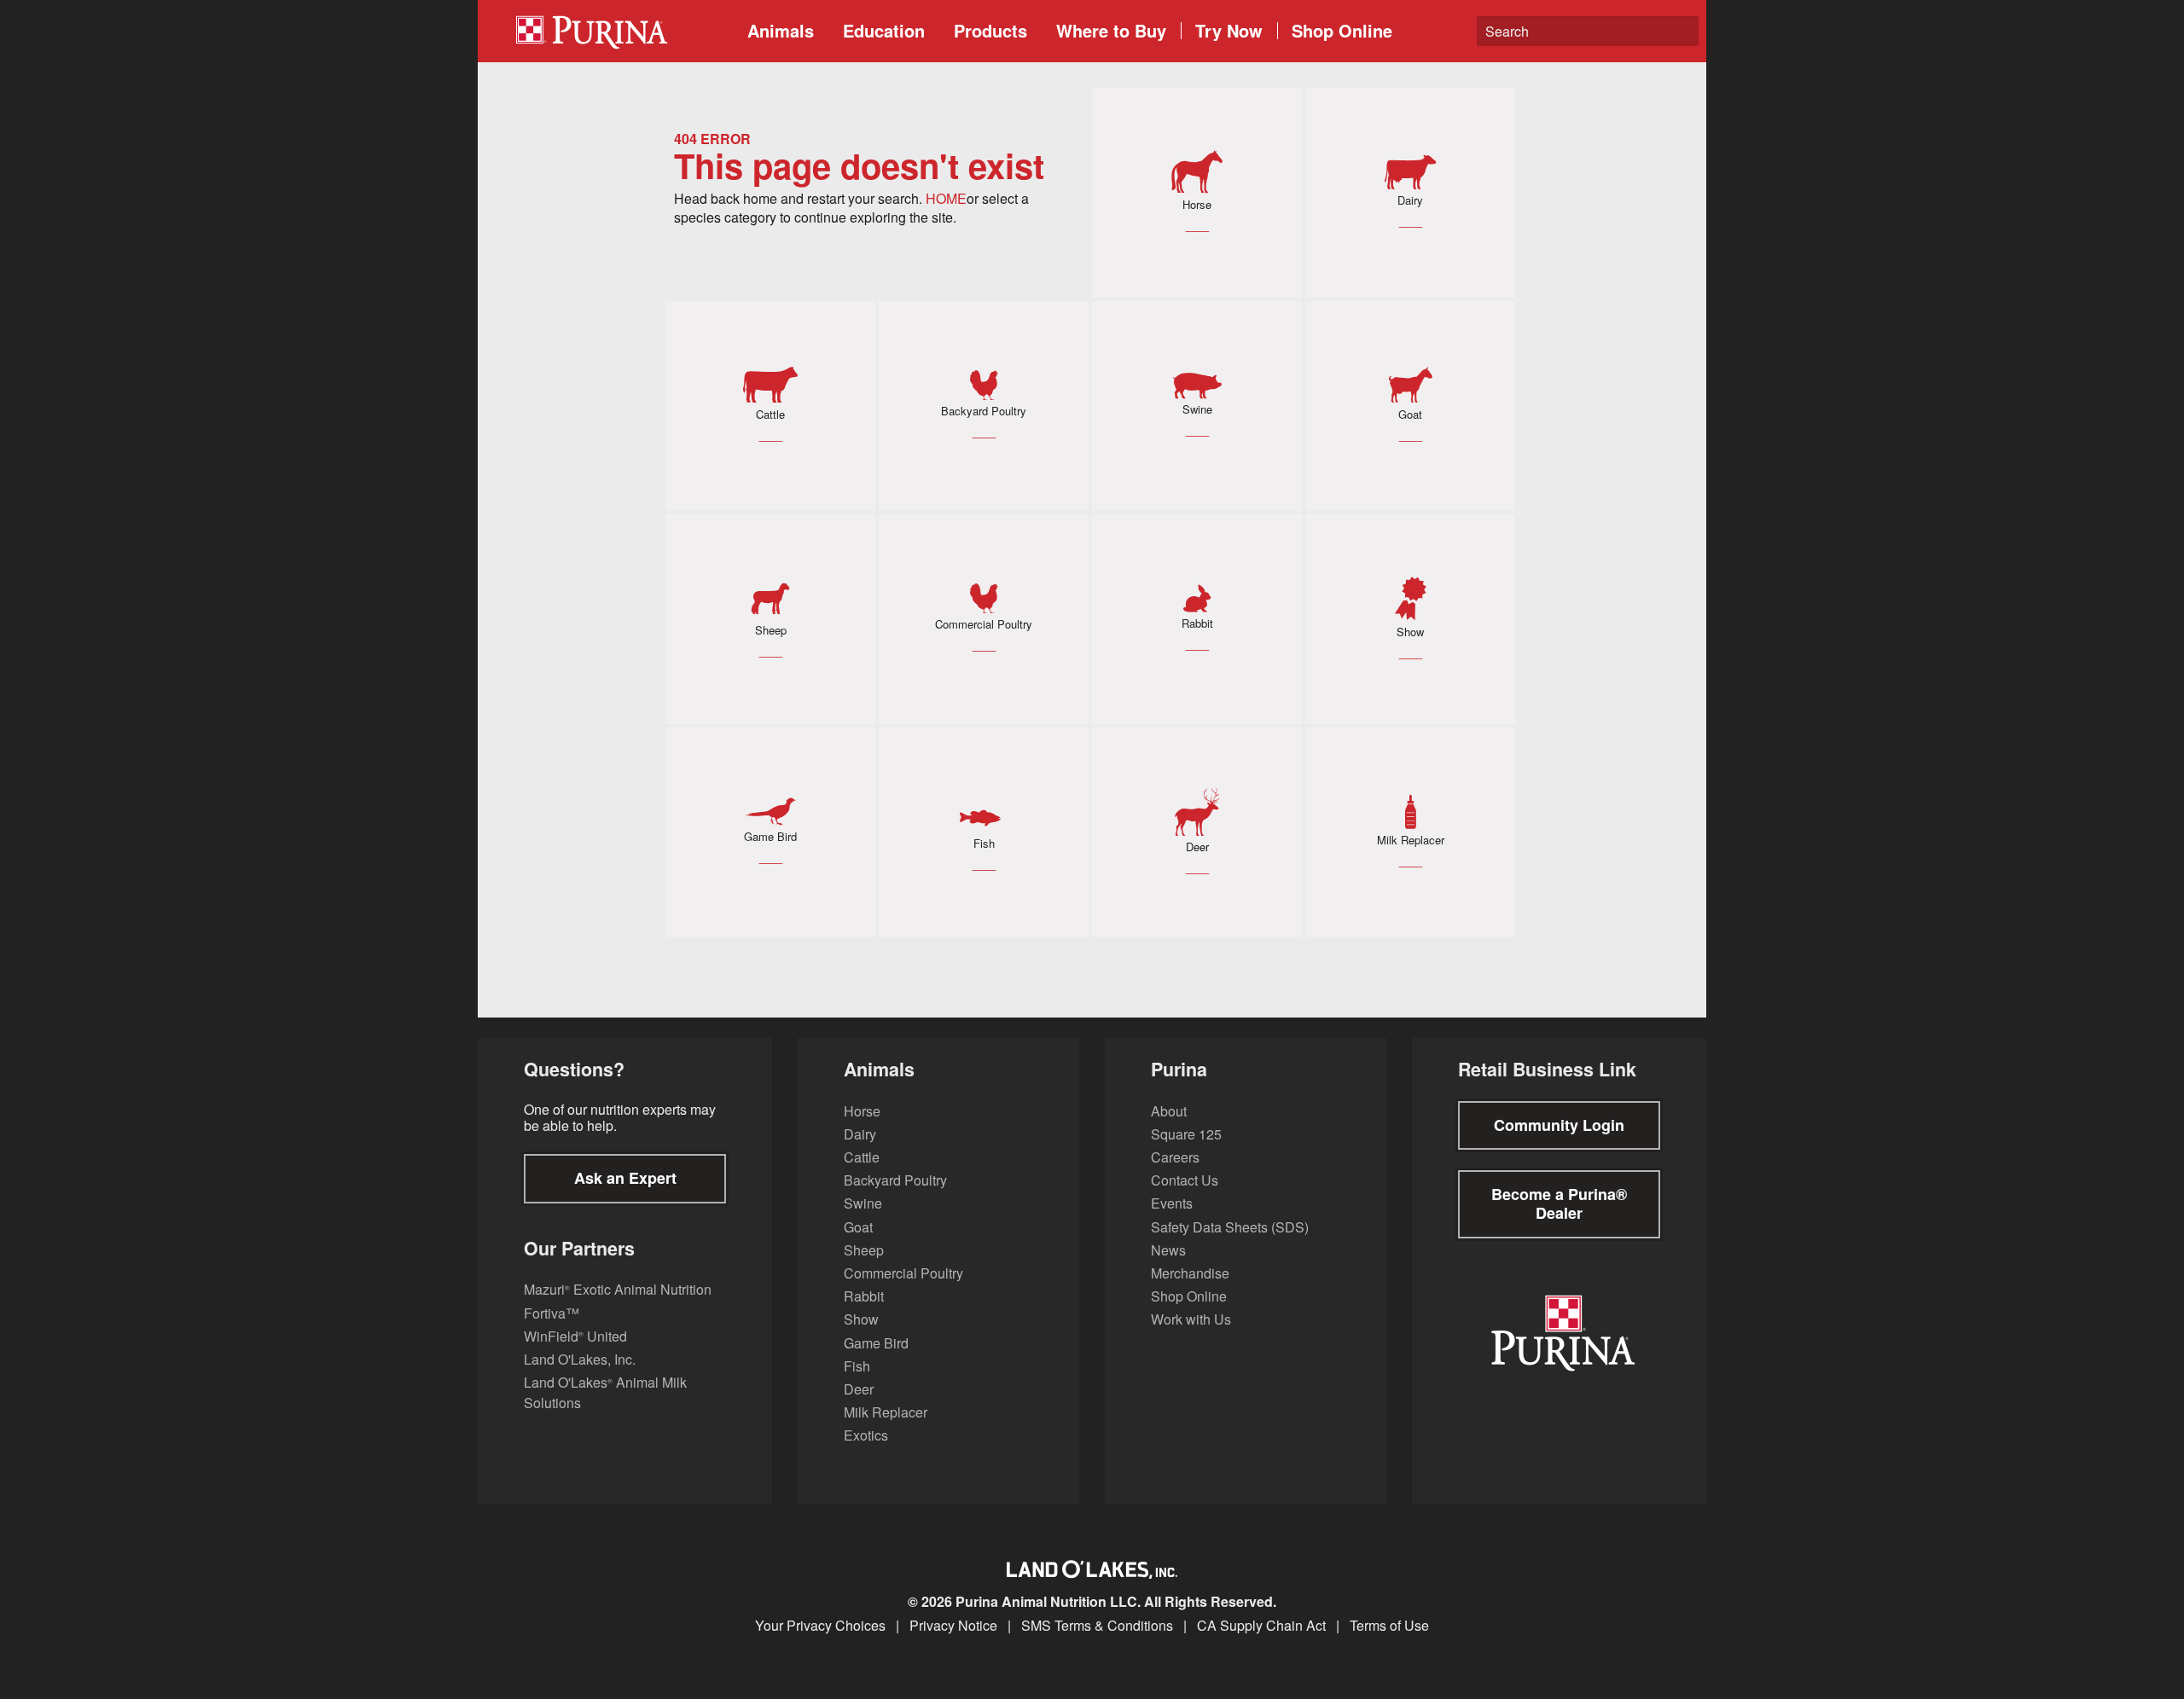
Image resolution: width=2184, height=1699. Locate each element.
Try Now (1229, 30)
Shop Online (1342, 30)
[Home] (624, 31)
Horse (862, 1111)
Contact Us (1185, 1180)
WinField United (575, 1336)
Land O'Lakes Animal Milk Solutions (605, 1392)
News (1168, 1250)
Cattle (862, 1157)
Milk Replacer (886, 1412)
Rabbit (864, 1296)
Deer (859, 1389)
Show (861, 1319)
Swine (863, 1203)
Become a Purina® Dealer (1559, 1203)
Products (990, 30)
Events (1172, 1203)
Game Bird (876, 1343)
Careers (1175, 1157)
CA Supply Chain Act (1261, 1626)
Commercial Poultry (903, 1273)
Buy (1111, 30)
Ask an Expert (625, 1178)
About (1169, 1111)
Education (884, 30)
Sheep (864, 1250)
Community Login (1559, 1125)
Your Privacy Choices (820, 1626)
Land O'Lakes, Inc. (580, 1359)
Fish (857, 1366)
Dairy (860, 1134)
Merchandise (1190, 1273)
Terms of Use (1389, 1626)
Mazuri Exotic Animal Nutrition (618, 1289)
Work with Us (1191, 1319)
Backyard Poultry (895, 1180)
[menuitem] (618, 31)
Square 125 (1186, 1134)
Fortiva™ (552, 1313)
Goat (858, 1227)
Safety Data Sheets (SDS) (1230, 1227)
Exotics (866, 1435)
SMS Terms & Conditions (1097, 1626)
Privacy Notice (953, 1626)
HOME (946, 198)
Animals (781, 30)
